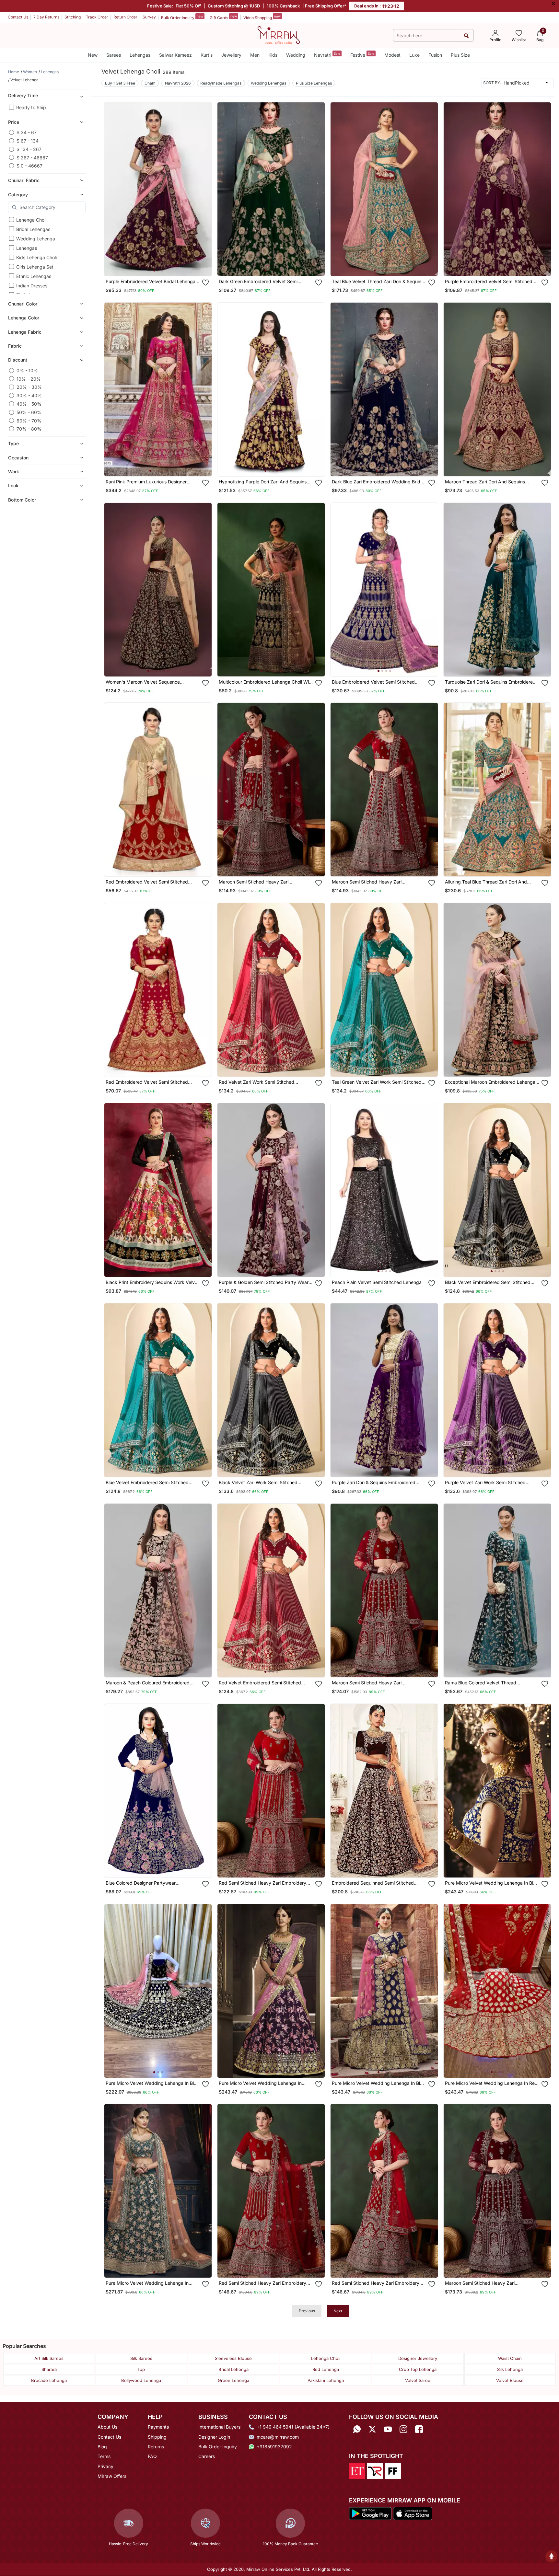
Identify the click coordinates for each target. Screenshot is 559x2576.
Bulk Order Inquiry (182, 17)
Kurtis (207, 55)
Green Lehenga (233, 2380)
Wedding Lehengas (268, 83)
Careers (207, 2456)
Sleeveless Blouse (233, 2358)
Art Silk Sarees (49, 2358)
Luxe (414, 55)
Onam (150, 83)
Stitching (73, 17)
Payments (158, 2427)
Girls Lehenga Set (35, 267)
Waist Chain (510, 2358)
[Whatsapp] (357, 2429)
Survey (149, 17)
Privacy (105, 2466)
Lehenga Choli (31, 220)
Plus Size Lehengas (314, 83)
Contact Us (18, 17)
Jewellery (231, 55)
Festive (362, 55)
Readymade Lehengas (221, 83)
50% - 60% (29, 412)
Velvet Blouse (510, 2380)
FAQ (152, 2456)
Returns (156, 2447)
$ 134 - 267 (29, 149)
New (93, 55)
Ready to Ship (31, 107)
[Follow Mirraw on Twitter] (372, 2429)
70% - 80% (29, 429)
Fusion (435, 55)
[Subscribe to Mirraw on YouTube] (388, 2429)
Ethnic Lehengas (34, 276)
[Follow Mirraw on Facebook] (419, 2429)
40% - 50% (29, 404)
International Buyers (219, 2427)
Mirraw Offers (112, 2476)
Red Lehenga (326, 2369)
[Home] (279, 35)
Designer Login (214, 2437)
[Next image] (204, 189)
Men (255, 55)
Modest (392, 55)
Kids (273, 55)
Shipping (157, 2437)
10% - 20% (29, 379)
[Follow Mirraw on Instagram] (403, 2429)
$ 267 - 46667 (32, 157)
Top (141, 2369)
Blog (102, 2447)
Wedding (296, 55)
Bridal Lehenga (233, 2369)
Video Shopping (262, 17)
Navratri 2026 (178, 83)
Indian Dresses (32, 286)
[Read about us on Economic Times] (357, 2470)
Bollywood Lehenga (141, 2380)
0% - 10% (27, 370)
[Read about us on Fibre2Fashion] (393, 2470)
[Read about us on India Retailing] (375, 2470)
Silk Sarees (141, 2358)
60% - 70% (29, 420)
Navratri (327, 55)
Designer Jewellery (418, 2358)
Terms (104, 2456)
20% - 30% (29, 387)
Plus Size (460, 55)
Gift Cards (223, 17)
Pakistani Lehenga (326, 2380)
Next (338, 2311)
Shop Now (163, 265)
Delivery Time (23, 95)
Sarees (114, 55)
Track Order (97, 17)
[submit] (466, 35)
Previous (307, 2311)
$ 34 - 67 (27, 132)
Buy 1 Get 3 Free (120, 83)
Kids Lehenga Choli (36, 257)
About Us (107, 2427)
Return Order (125, 17)
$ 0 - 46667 (29, 166)
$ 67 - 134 (28, 141)
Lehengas (140, 55)
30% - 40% (29, 395)
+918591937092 (274, 2447)
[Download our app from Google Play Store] (370, 2513)
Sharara (49, 2369)
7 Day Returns (46, 17)
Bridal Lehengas (33, 229)
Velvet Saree (418, 2380)
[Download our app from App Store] (413, 2513)
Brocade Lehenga (49, 2380)
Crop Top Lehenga (418, 2369)
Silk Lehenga (510, 2369)
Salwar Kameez (175, 55)
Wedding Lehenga (36, 239)
